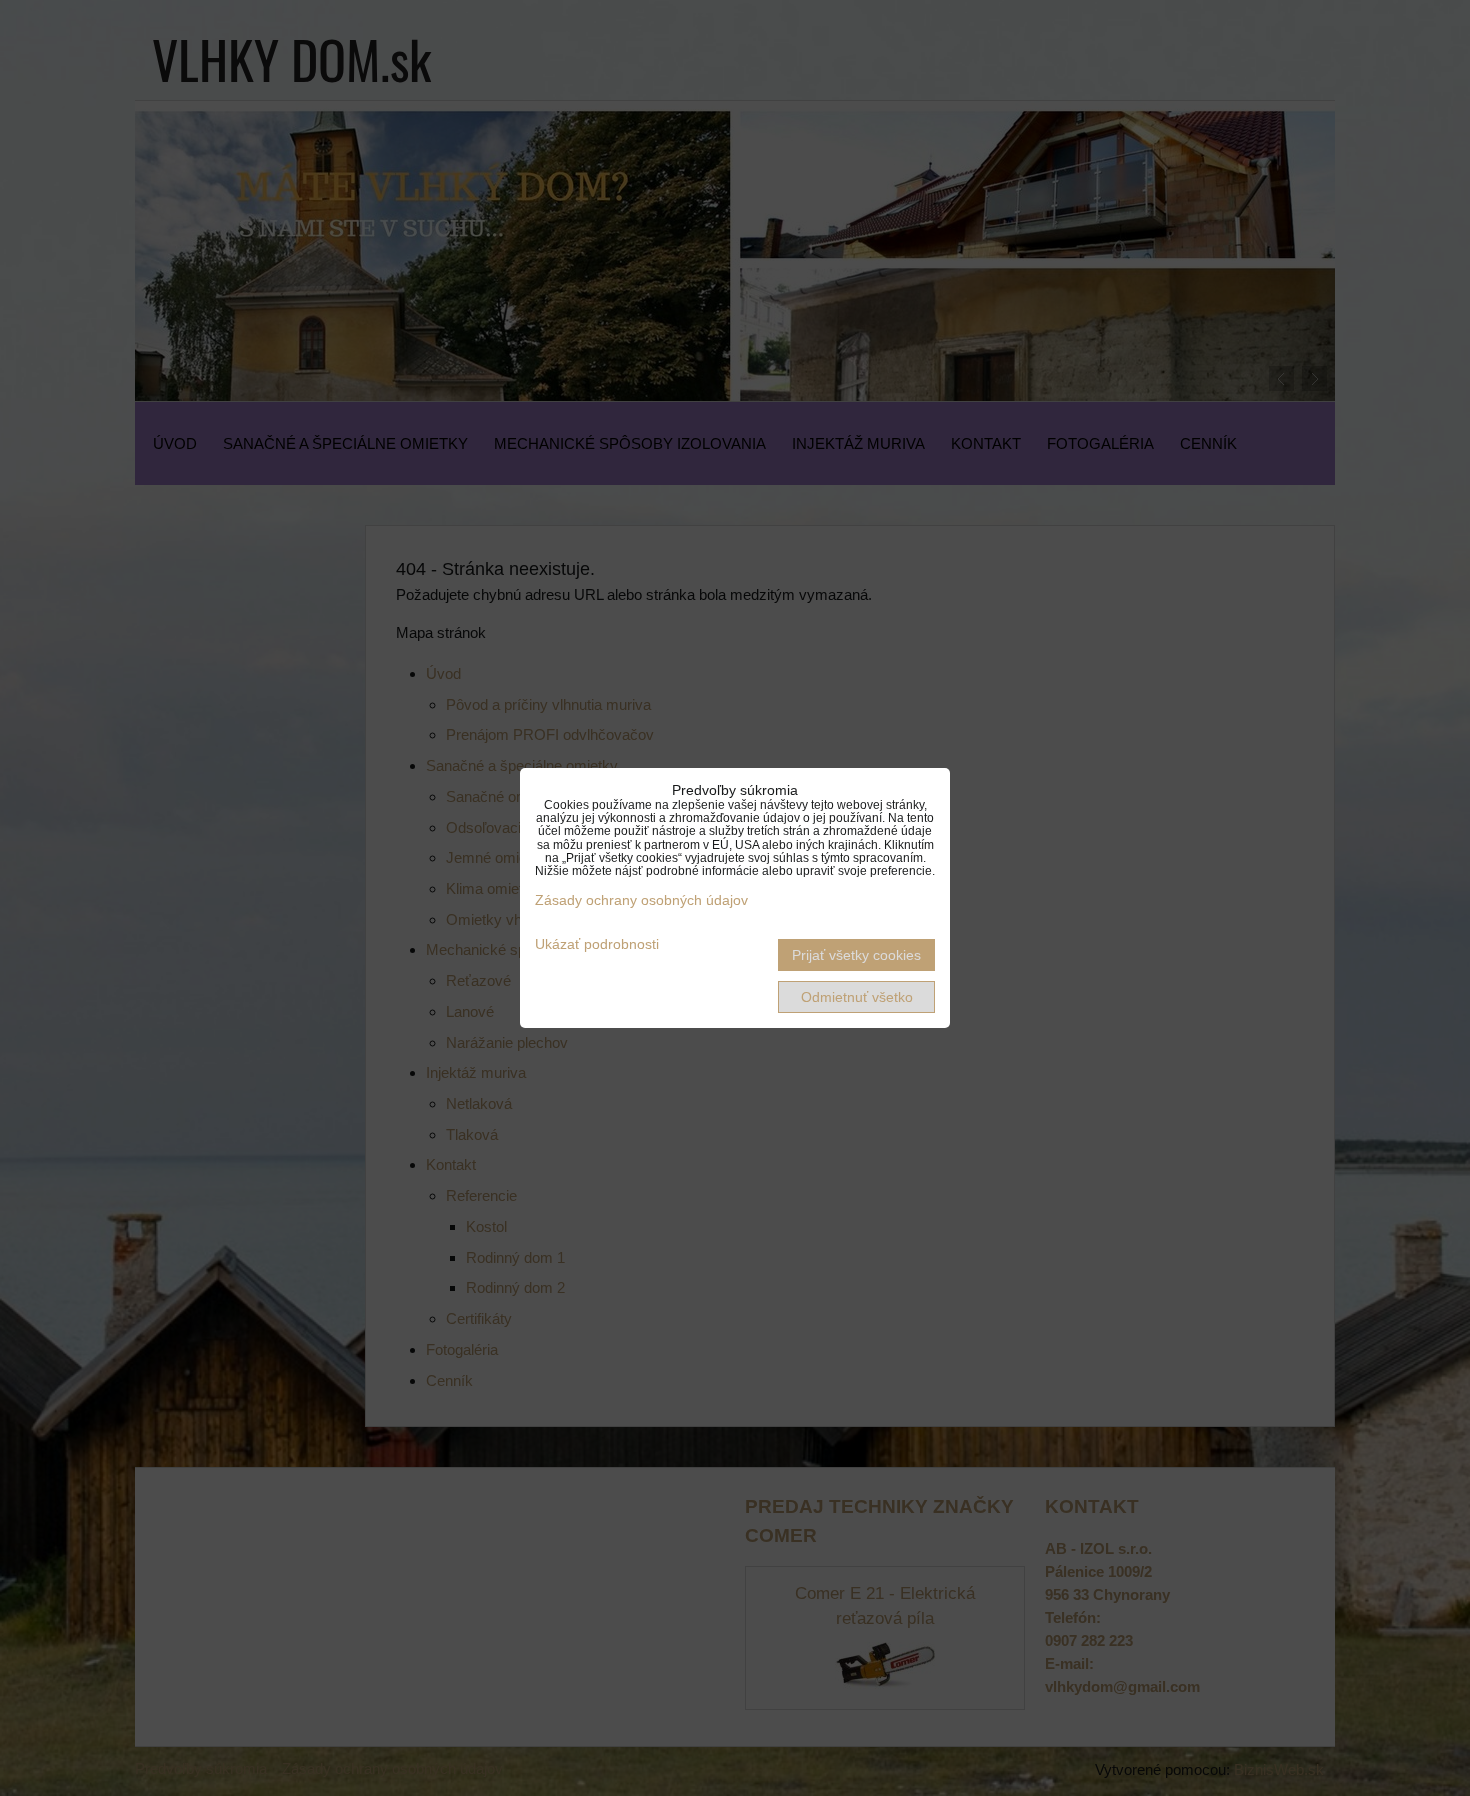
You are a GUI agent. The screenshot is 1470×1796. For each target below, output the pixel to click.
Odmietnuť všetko (857, 997)
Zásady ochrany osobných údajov (641, 900)
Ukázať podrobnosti (597, 944)
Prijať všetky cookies (856, 955)
